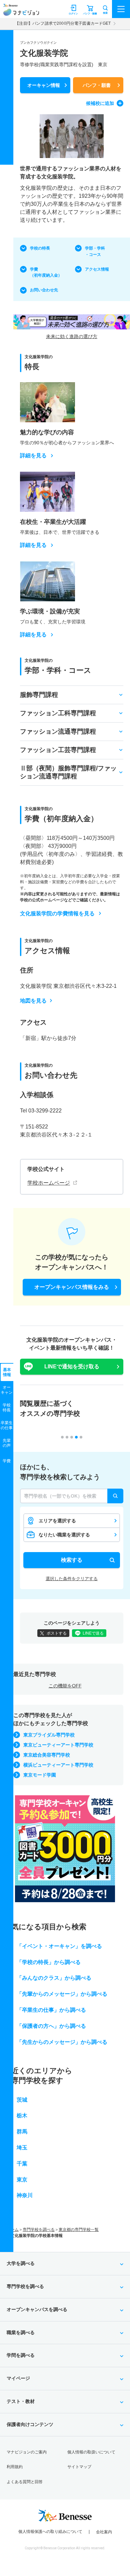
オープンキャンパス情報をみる (72, 1287)
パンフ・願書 (97, 85)
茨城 (22, 2100)
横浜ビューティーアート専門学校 (58, 1765)
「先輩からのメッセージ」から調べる (62, 1994)
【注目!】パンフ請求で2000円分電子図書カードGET (63, 23)
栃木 (22, 2115)
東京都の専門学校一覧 (79, 2230)
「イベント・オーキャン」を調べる (59, 1946)
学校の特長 (40, 248)
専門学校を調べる (39, 2230)
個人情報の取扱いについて (91, 2452)
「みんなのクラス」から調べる (54, 1978)
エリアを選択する (57, 1521)
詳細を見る (33, 456)
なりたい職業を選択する (64, 1535)
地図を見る (33, 1001)
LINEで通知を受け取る (72, 1367)
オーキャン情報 (44, 85)
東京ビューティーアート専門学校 (58, 1745)
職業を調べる (21, 2332)
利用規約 (15, 2467)
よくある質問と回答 (25, 2482)
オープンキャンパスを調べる (37, 2309)
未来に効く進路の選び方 (72, 336)
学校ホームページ (49, 1183)
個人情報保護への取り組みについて (50, 2532)
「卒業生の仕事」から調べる (51, 2010)
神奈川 (25, 2195)
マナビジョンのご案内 (27, 2452)
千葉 (22, 2164)
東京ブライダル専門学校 (49, 1735)
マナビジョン (21, 12)
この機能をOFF (65, 1686)
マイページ (18, 2378)
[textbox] (72, 1496)
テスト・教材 (21, 2401)
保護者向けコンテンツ (30, 2424)
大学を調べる (21, 2263)
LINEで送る (93, 1633)
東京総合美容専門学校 (47, 1755)
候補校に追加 (100, 103)
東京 (22, 2180)
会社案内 (104, 2532)
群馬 (22, 2132)
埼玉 (22, 2148)
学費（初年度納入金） (46, 272)
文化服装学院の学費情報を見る (57, 914)
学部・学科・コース (95, 251)
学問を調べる (21, 2355)
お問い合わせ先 (44, 290)
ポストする (57, 1633)
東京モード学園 (40, 1775)
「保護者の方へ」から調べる (51, 2026)
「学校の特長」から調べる (49, 1962)
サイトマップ (79, 2467)
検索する (72, 1560)
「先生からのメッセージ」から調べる (62, 2042)
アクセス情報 (97, 269)
